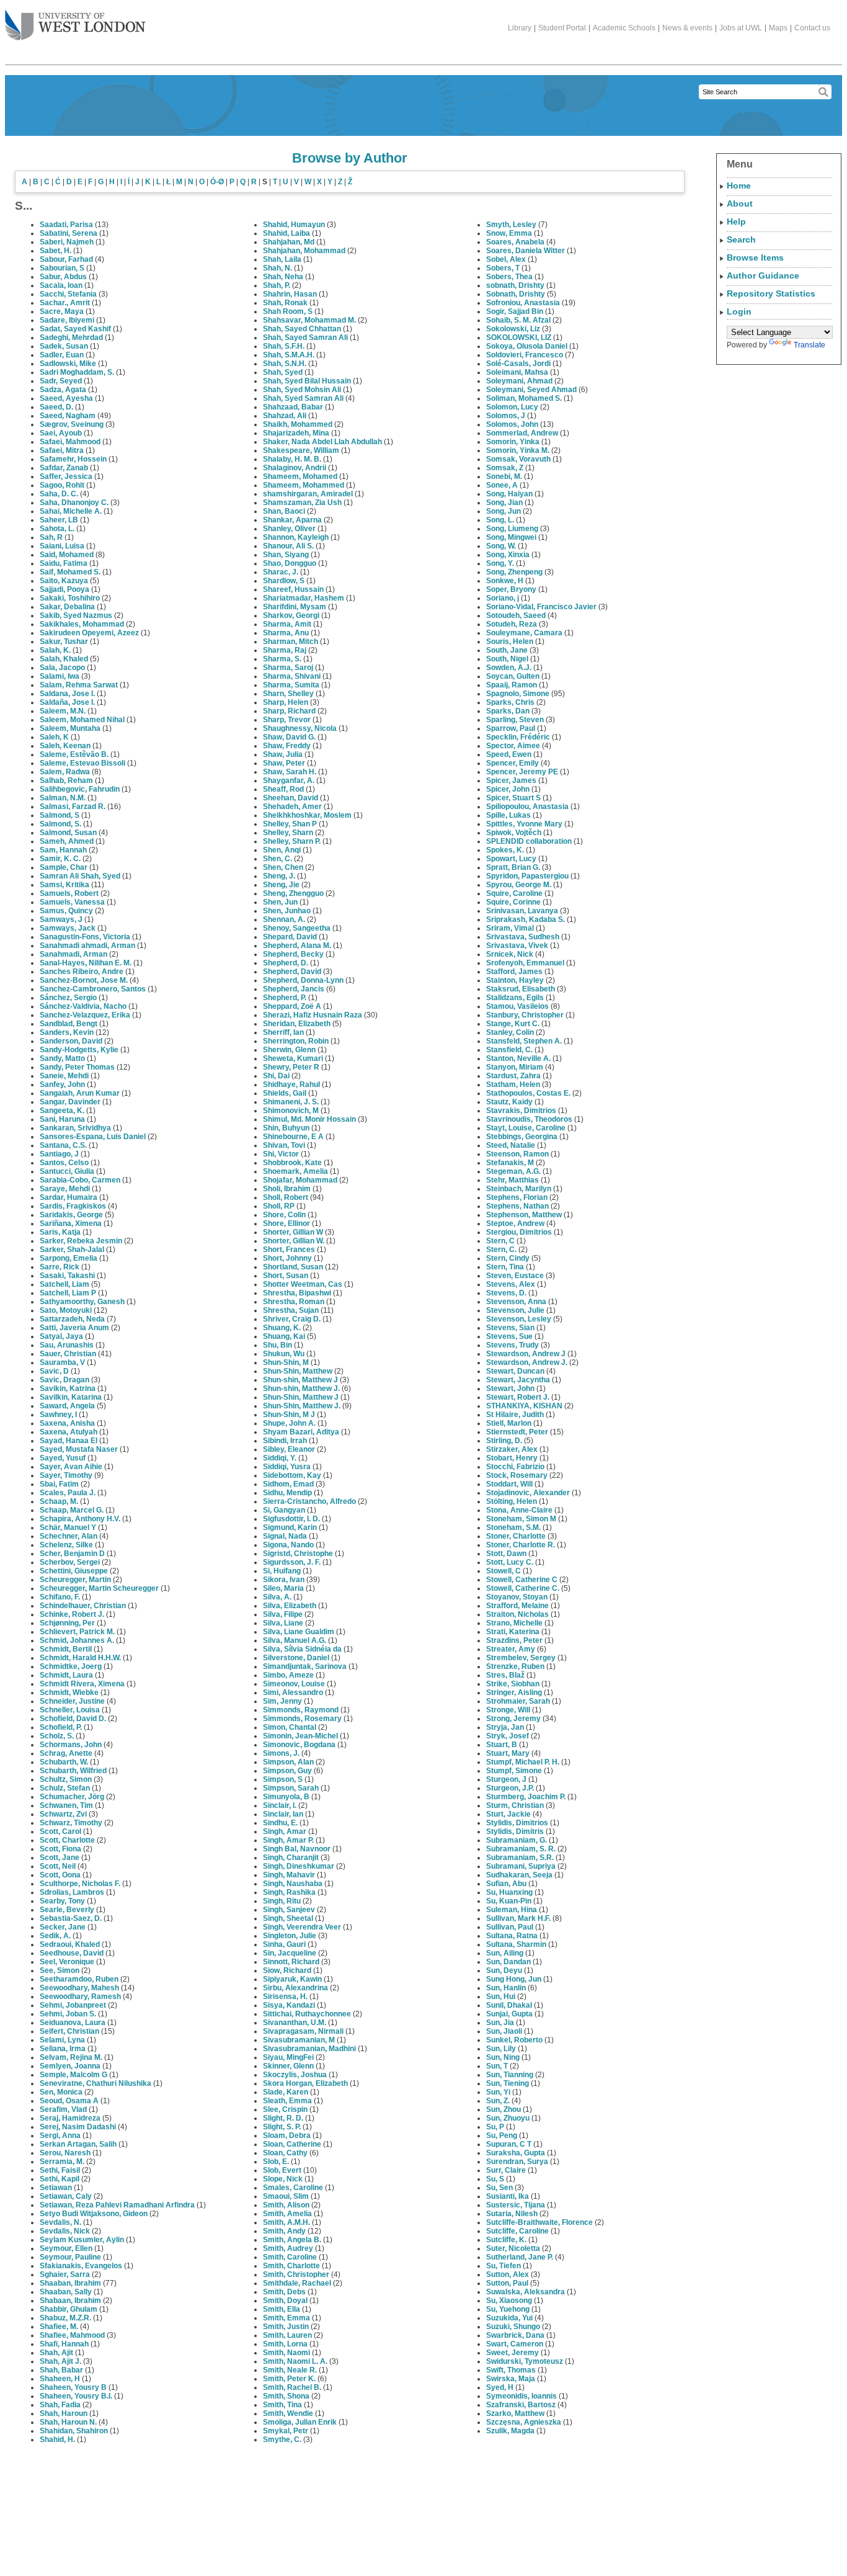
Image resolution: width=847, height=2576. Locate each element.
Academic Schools (624, 28)
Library (520, 28)
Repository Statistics (771, 293)
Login (739, 311)
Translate (809, 345)
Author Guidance (763, 275)
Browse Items (755, 257)
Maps (778, 28)
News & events (687, 28)
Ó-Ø (217, 182)
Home (739, 186)
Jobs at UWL (741, 28)
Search (741, 239)
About (740, 203)
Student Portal (562, 28)
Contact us (812, 28)
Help (736, 221)
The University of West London (75, 26)
